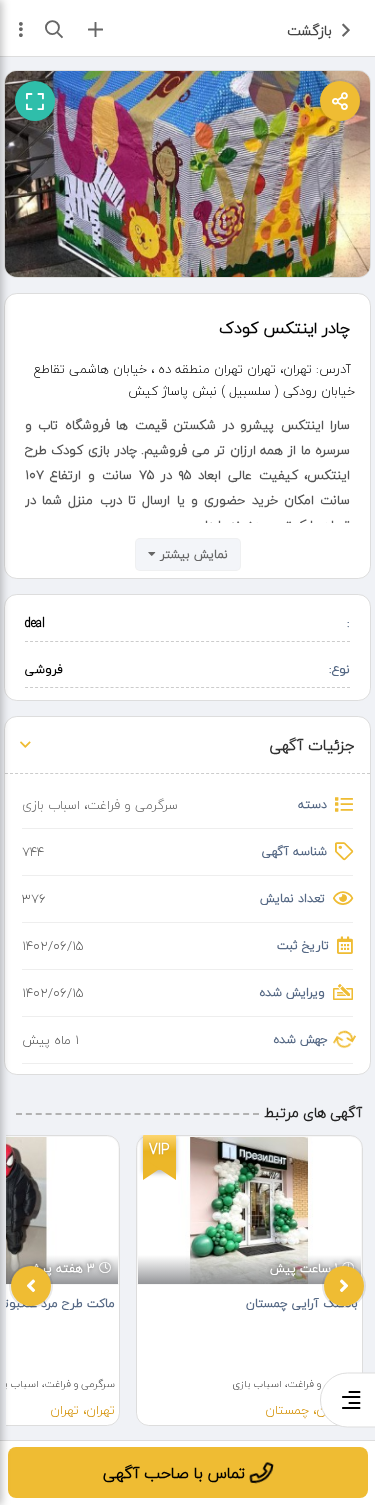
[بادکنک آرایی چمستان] (249, 1210)
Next (344, 1286)
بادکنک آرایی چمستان (302, 1303)
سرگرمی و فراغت (132, 805)
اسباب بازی (51, 805)
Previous (31, 1286)
